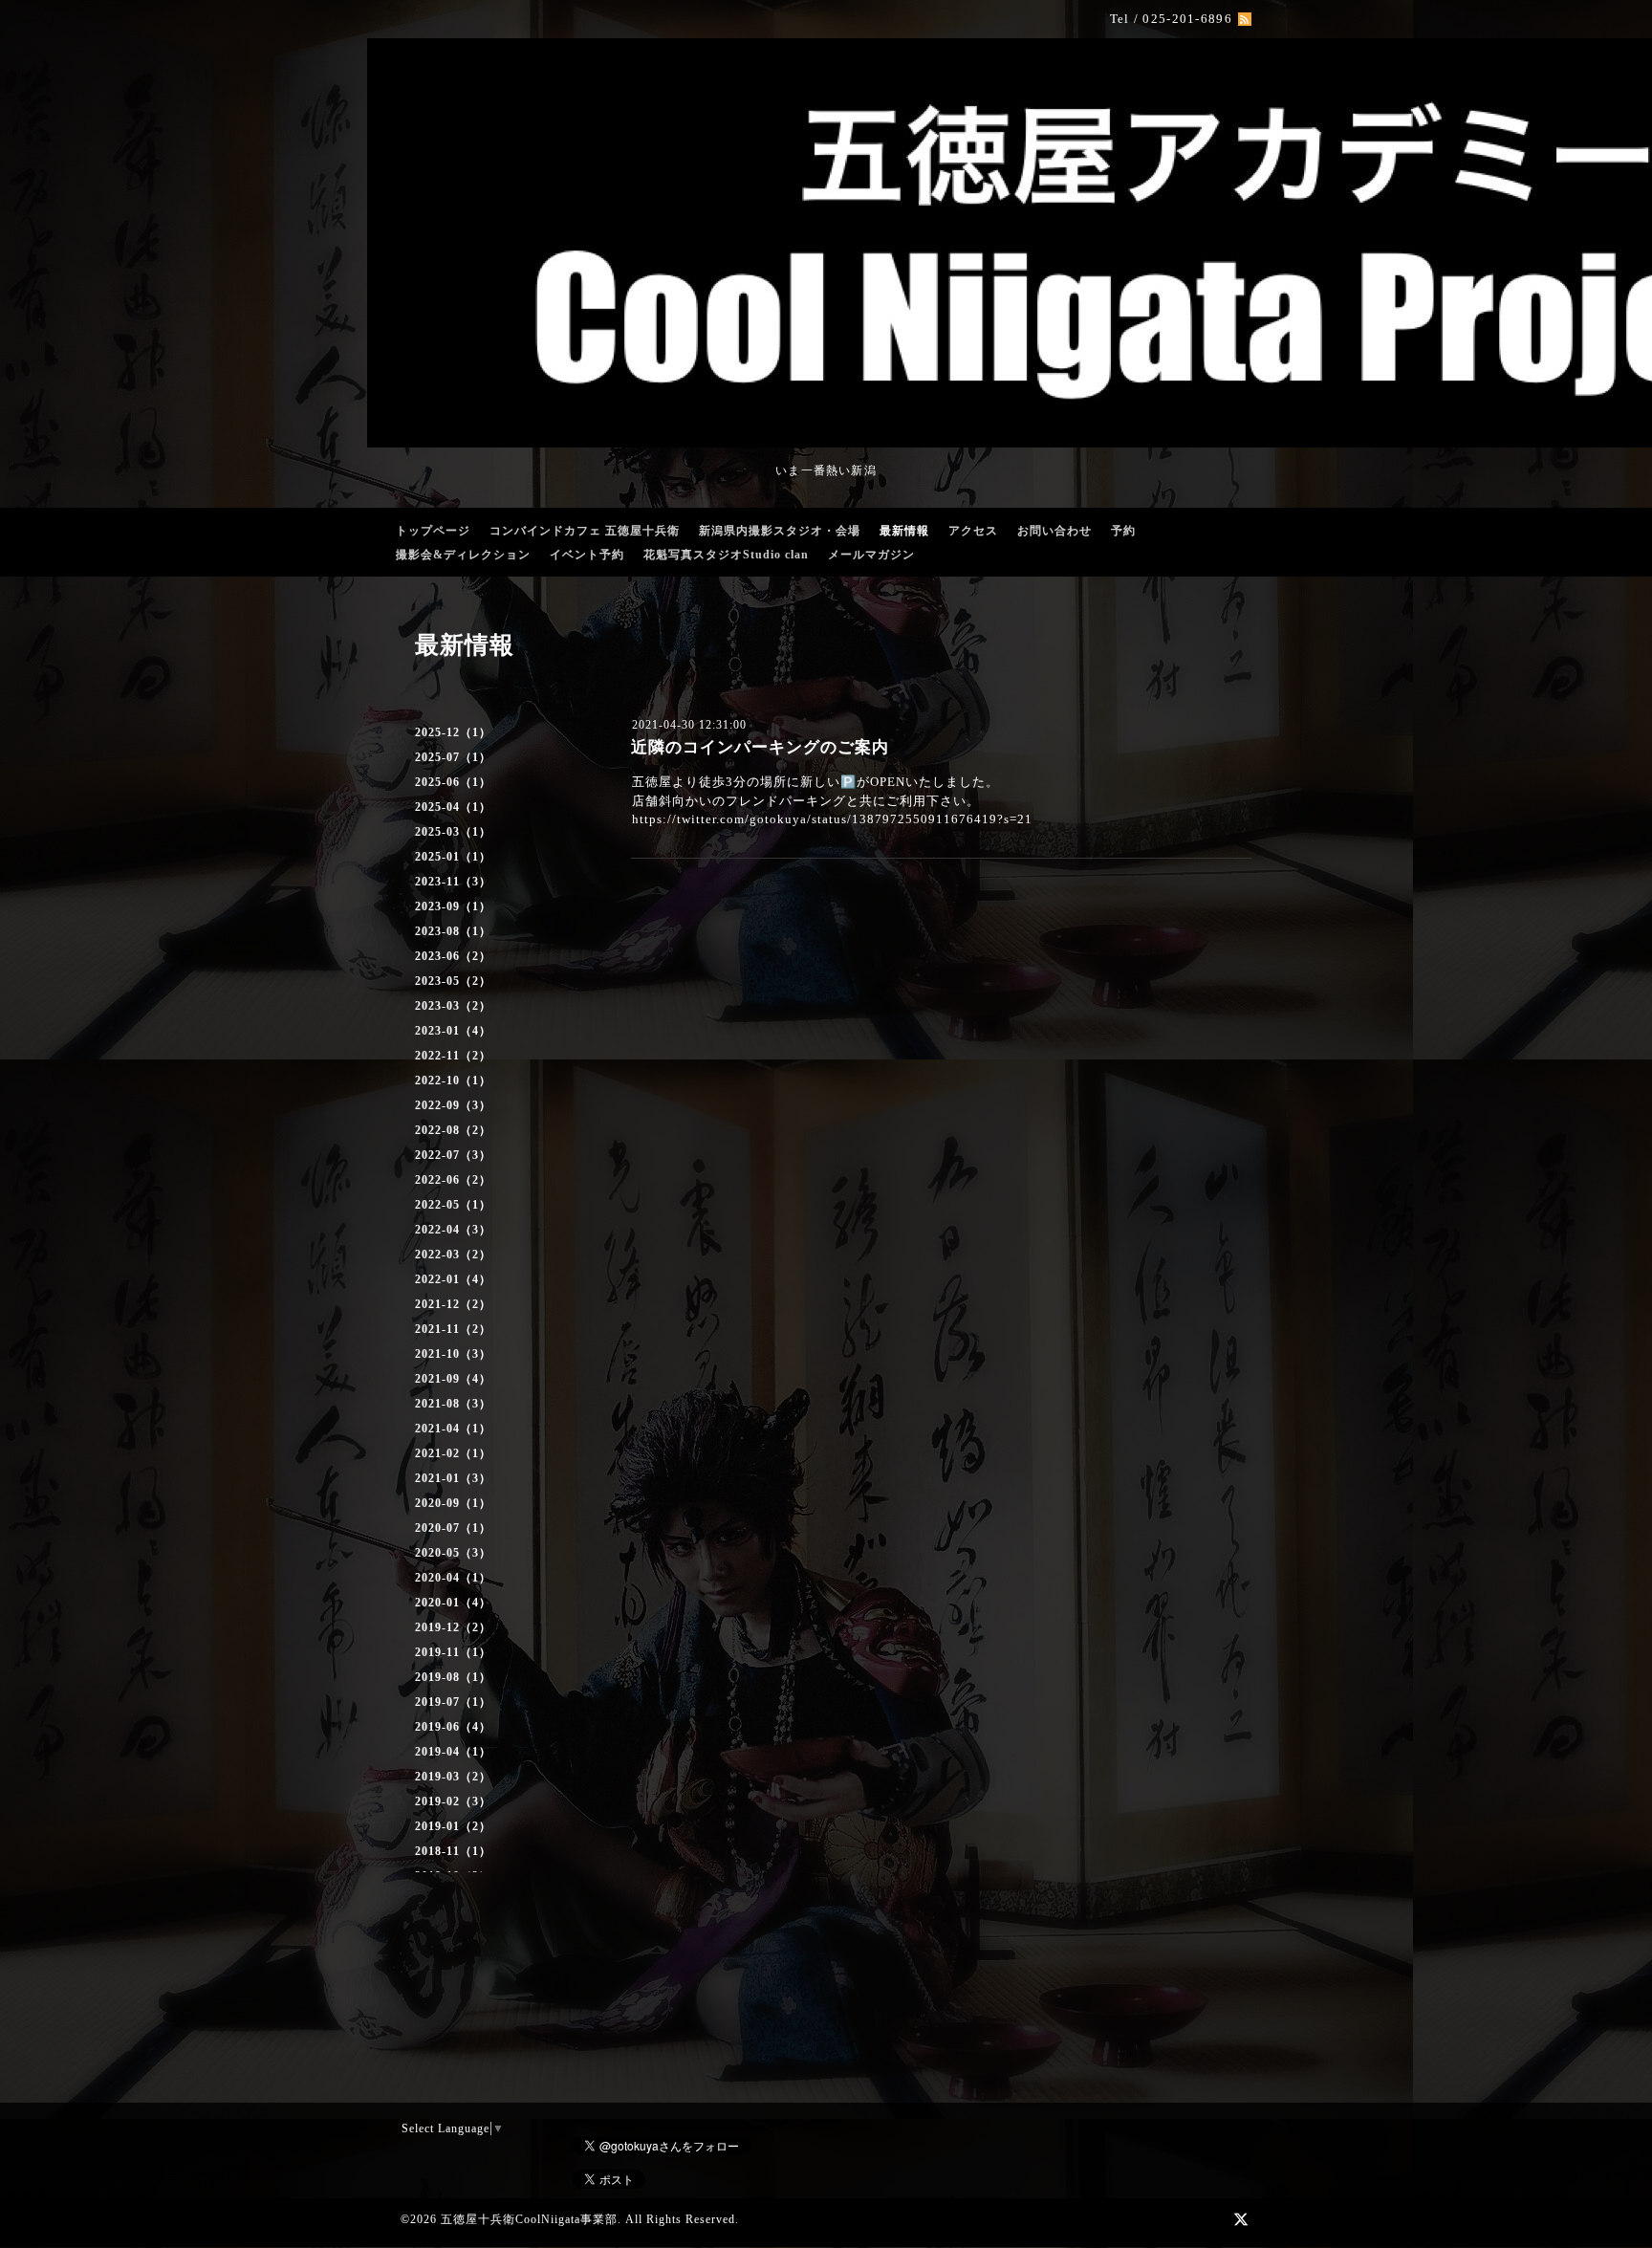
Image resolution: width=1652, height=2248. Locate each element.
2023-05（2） (453, 981)
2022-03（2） (453, 1255)
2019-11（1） (453, 1652)
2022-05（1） (453, 1205)
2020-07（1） (453, 1528)
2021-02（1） (453, 1453)
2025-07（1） (453, 757)
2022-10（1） (453, 1080)
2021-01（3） (453, 1478)
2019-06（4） (453, 1727)
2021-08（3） (453, 1404)
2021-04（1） (453, 1429)
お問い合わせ (1054, 531)
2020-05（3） (453, 1553)
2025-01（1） (453, 857)
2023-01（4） (453, 1031)
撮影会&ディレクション (463, 555)
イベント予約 (587, 555)
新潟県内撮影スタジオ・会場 (780, 531)
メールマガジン (871, 555)
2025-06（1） (453, 782)
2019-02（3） (453, 1801)
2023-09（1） (453, 906)
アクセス (973, 531)
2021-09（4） (453, 1379)
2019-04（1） (453, 1752)
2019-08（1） (453, 1677)
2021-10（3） (453, 1354)
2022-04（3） (453, 1230)
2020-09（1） (453, 1503)
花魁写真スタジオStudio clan (726, 555)
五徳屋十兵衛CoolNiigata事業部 (529, 2219)
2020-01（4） (453, 1603)
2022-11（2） (453, 1056)
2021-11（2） (453, 1329)
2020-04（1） (453, 1578)
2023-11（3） (453, 882)
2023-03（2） (453, 1006)
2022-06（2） (453, 1180)
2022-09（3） (453, 1105)
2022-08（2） (453, 1130)
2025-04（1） (453, 807)
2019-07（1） (453, 1702)
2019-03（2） (453, 1777)
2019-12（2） (453, 1627)
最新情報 (904, 531)
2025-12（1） (453, 732)
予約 (1123, 531)
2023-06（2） (453, 956)
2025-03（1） (453, 832)
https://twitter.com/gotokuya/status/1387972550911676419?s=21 (832, 819)
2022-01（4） (453, 1279)
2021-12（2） (453, 1304)
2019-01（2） (453, 1826)
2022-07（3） (453, 1155)
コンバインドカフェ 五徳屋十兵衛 (585, 531)
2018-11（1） (453, 1851)
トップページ (433, 531)
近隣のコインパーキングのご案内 (760, 747)
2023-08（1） (453, 931)
